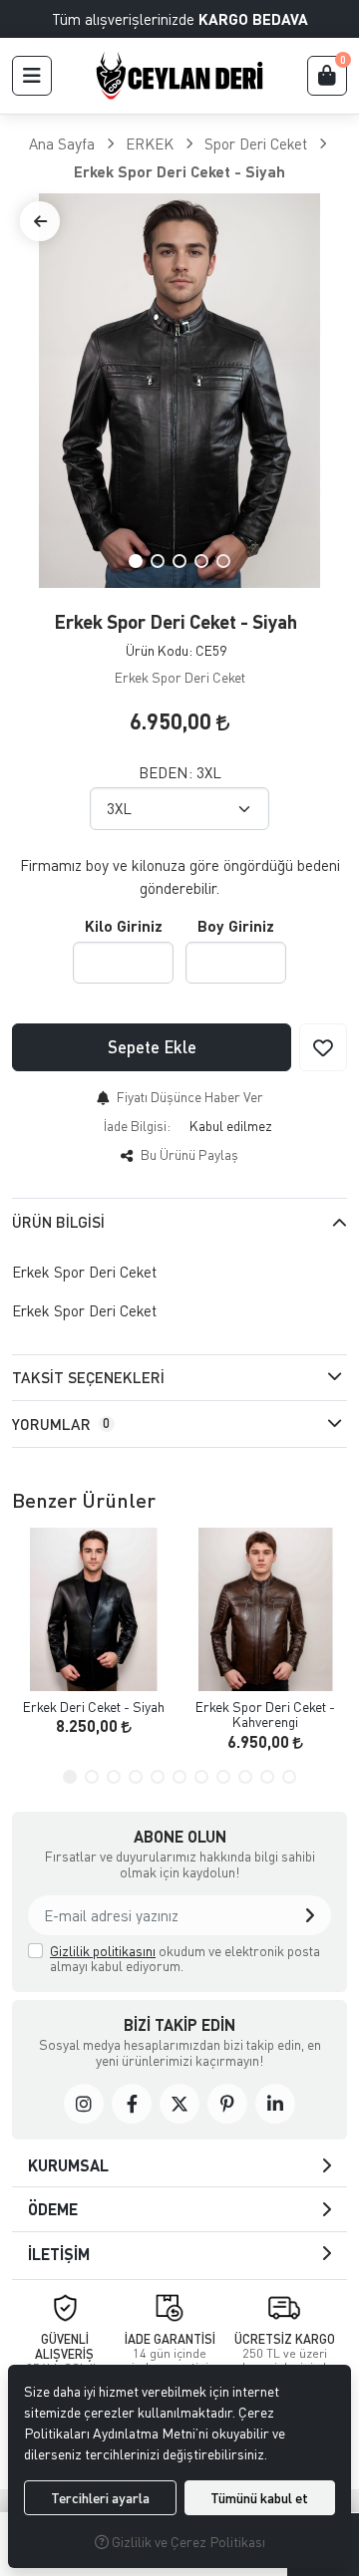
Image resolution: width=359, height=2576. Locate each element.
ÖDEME (53, 2209)
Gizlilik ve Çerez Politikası (187, 2542)
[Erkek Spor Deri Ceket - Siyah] (179, 391)
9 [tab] (245, 1777)
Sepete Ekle (152, 1047)
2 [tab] (158, 561)
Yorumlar (61, 1424)
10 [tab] (267, 1777)
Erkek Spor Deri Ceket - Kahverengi (265, 1715)
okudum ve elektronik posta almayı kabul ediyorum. (185, 1959)
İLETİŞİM (59, 2254)
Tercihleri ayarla (100, 2498)
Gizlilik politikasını (103, 1951)
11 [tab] (289, 1777)
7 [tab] (201, 1777)
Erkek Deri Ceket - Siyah (94, 1707)
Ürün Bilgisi (58, 1222)
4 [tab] (201, 561)
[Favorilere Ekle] (323, 1047)
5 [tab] (223, 561)
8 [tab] (223, 1777)
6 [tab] (179, 1777)
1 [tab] (136, 561)
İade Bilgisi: (137, 1126)
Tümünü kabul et (259, 2498)
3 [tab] (179, 561)
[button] (32, 76)
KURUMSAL (68, 2165)
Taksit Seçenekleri (88, 1377)
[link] (84, 2104)
